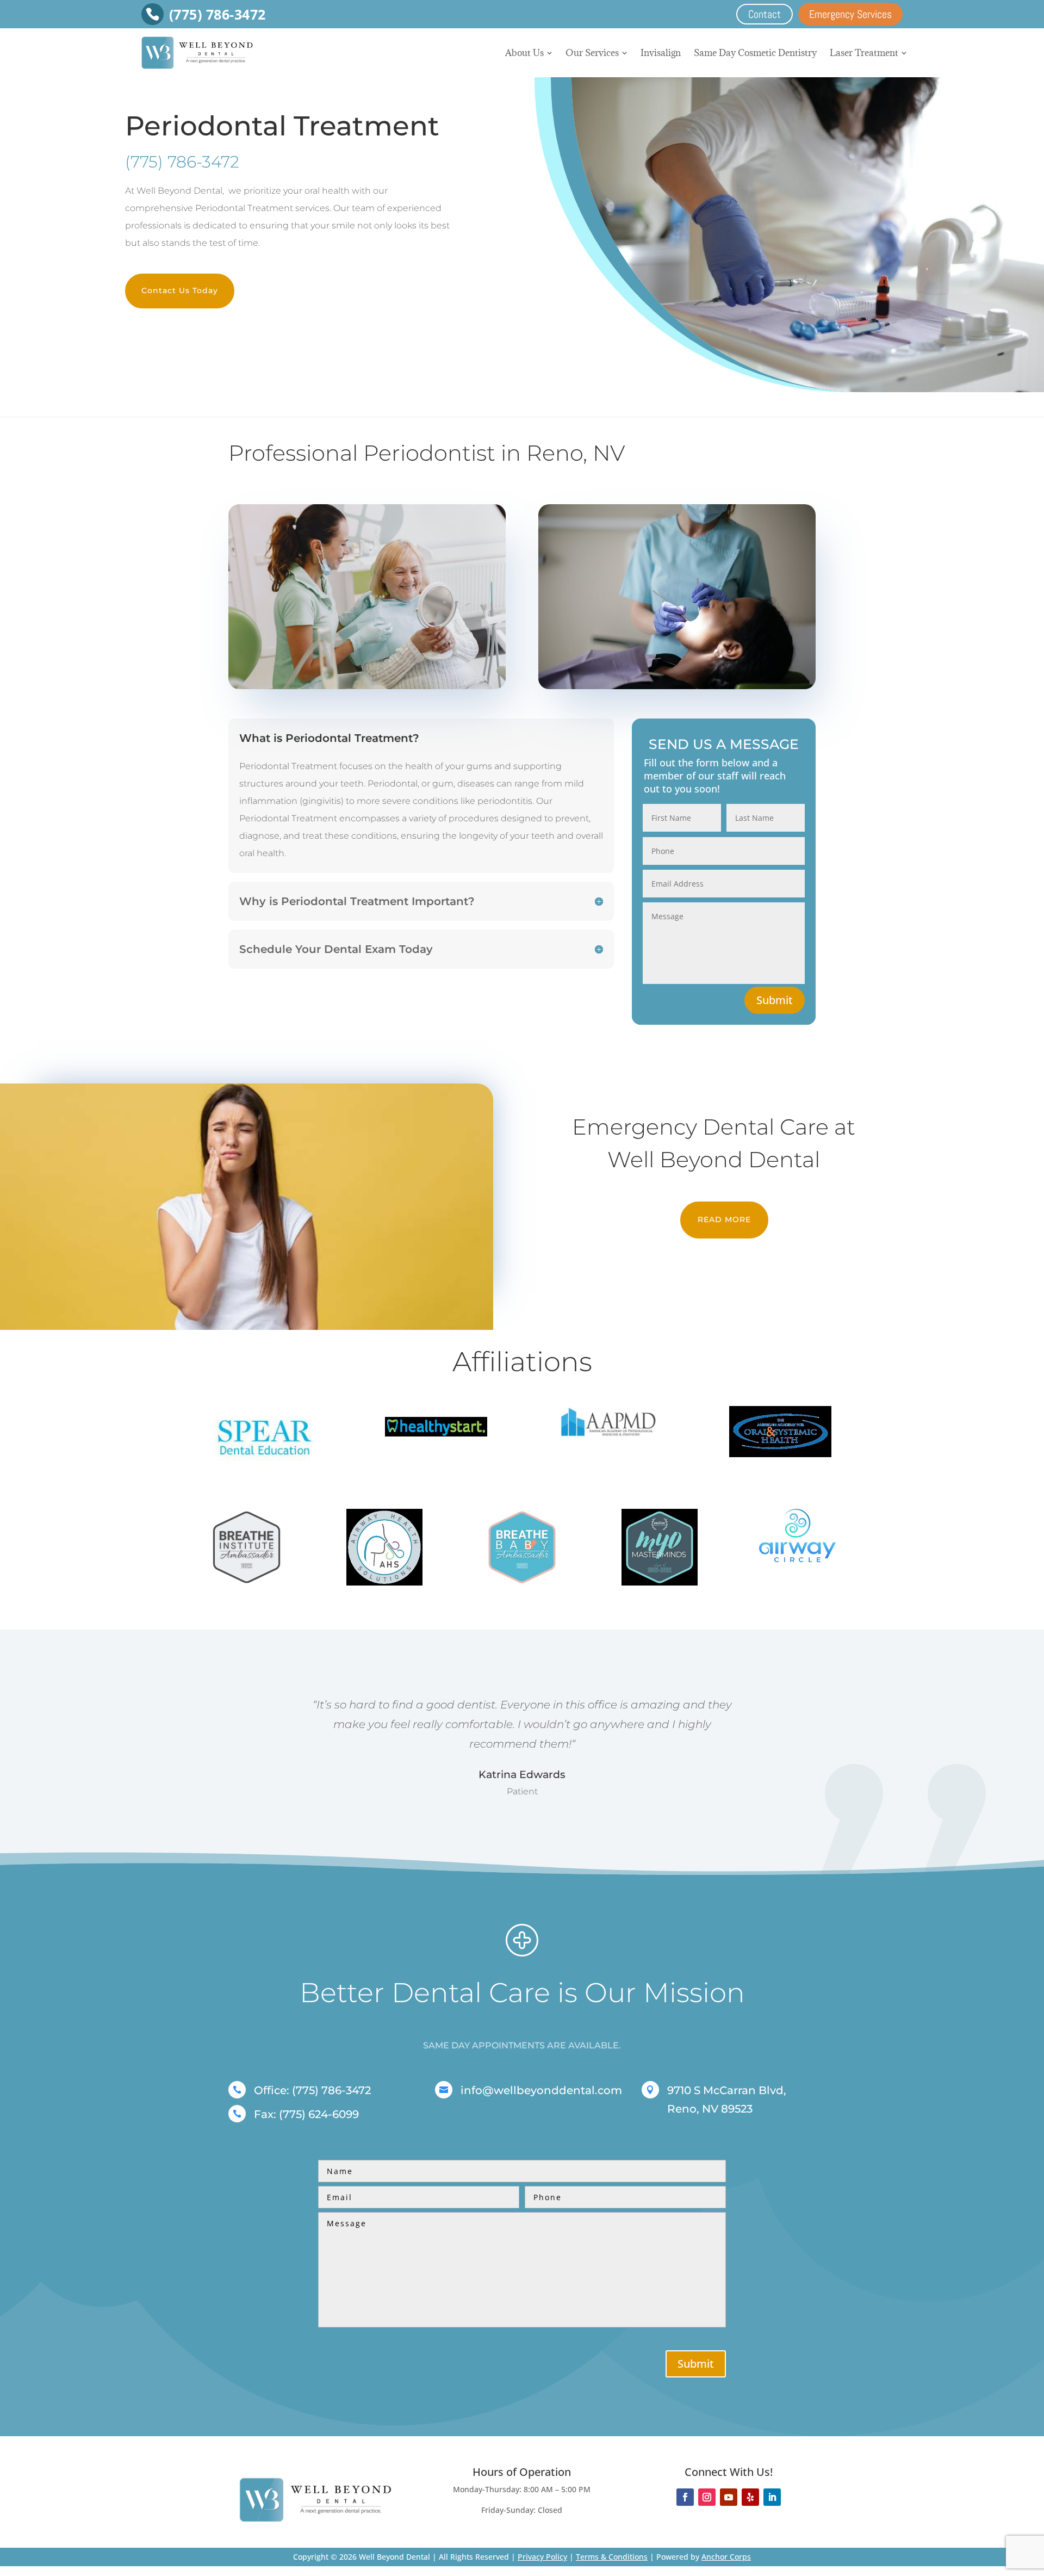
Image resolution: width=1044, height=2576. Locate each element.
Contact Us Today (180, 290)
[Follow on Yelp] (750, 2497)
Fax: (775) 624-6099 (306, 2114)
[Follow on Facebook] (685, 2497)
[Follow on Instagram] (707, 2497)
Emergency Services (850, 14)
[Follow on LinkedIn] (772, 2497)
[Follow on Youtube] (729, 2497)
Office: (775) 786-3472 (312, 2090)
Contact (765, 14)
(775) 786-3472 (182, 162)
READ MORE (724, 1219)
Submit (775, 1000)
